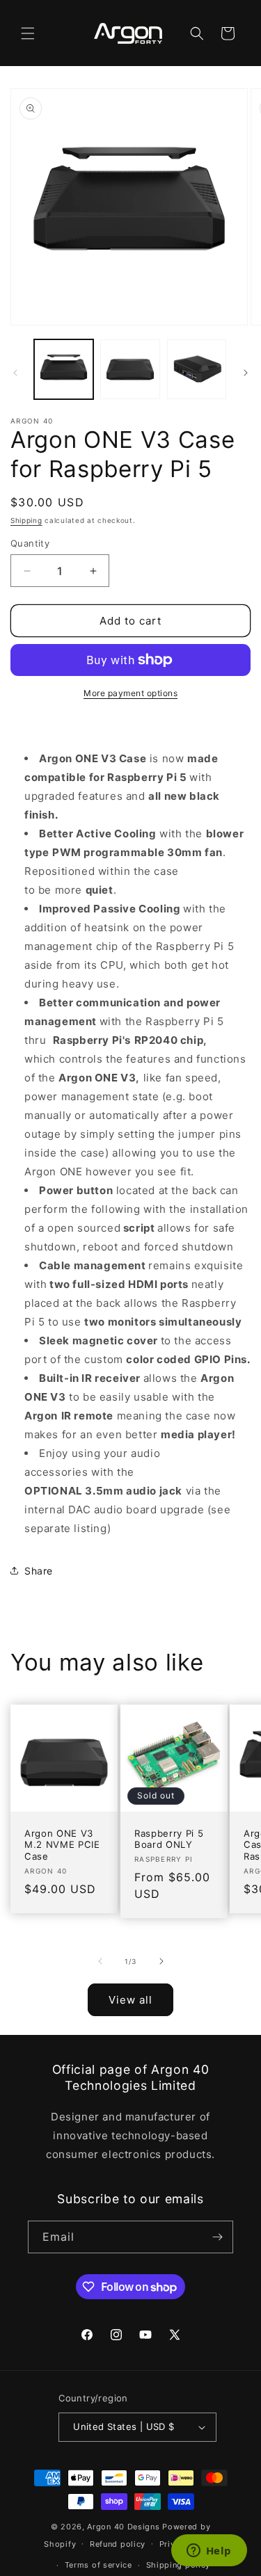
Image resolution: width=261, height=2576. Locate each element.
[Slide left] (15, 373)
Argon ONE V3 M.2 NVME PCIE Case (62, 1845)
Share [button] (39, 1571)
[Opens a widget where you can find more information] (209, 2552)
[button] (28, 33)
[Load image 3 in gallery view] (197, 369)
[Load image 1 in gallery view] (64, 369)
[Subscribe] (217, 2237)
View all (130, 2000)
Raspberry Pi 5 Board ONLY (169, 1839)
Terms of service (98, 2565)
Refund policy (118, 2544)
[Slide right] (246, 373)
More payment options (130, 693)
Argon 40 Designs (123, 2527)
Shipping (26, 520)
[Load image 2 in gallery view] (130, 369)
